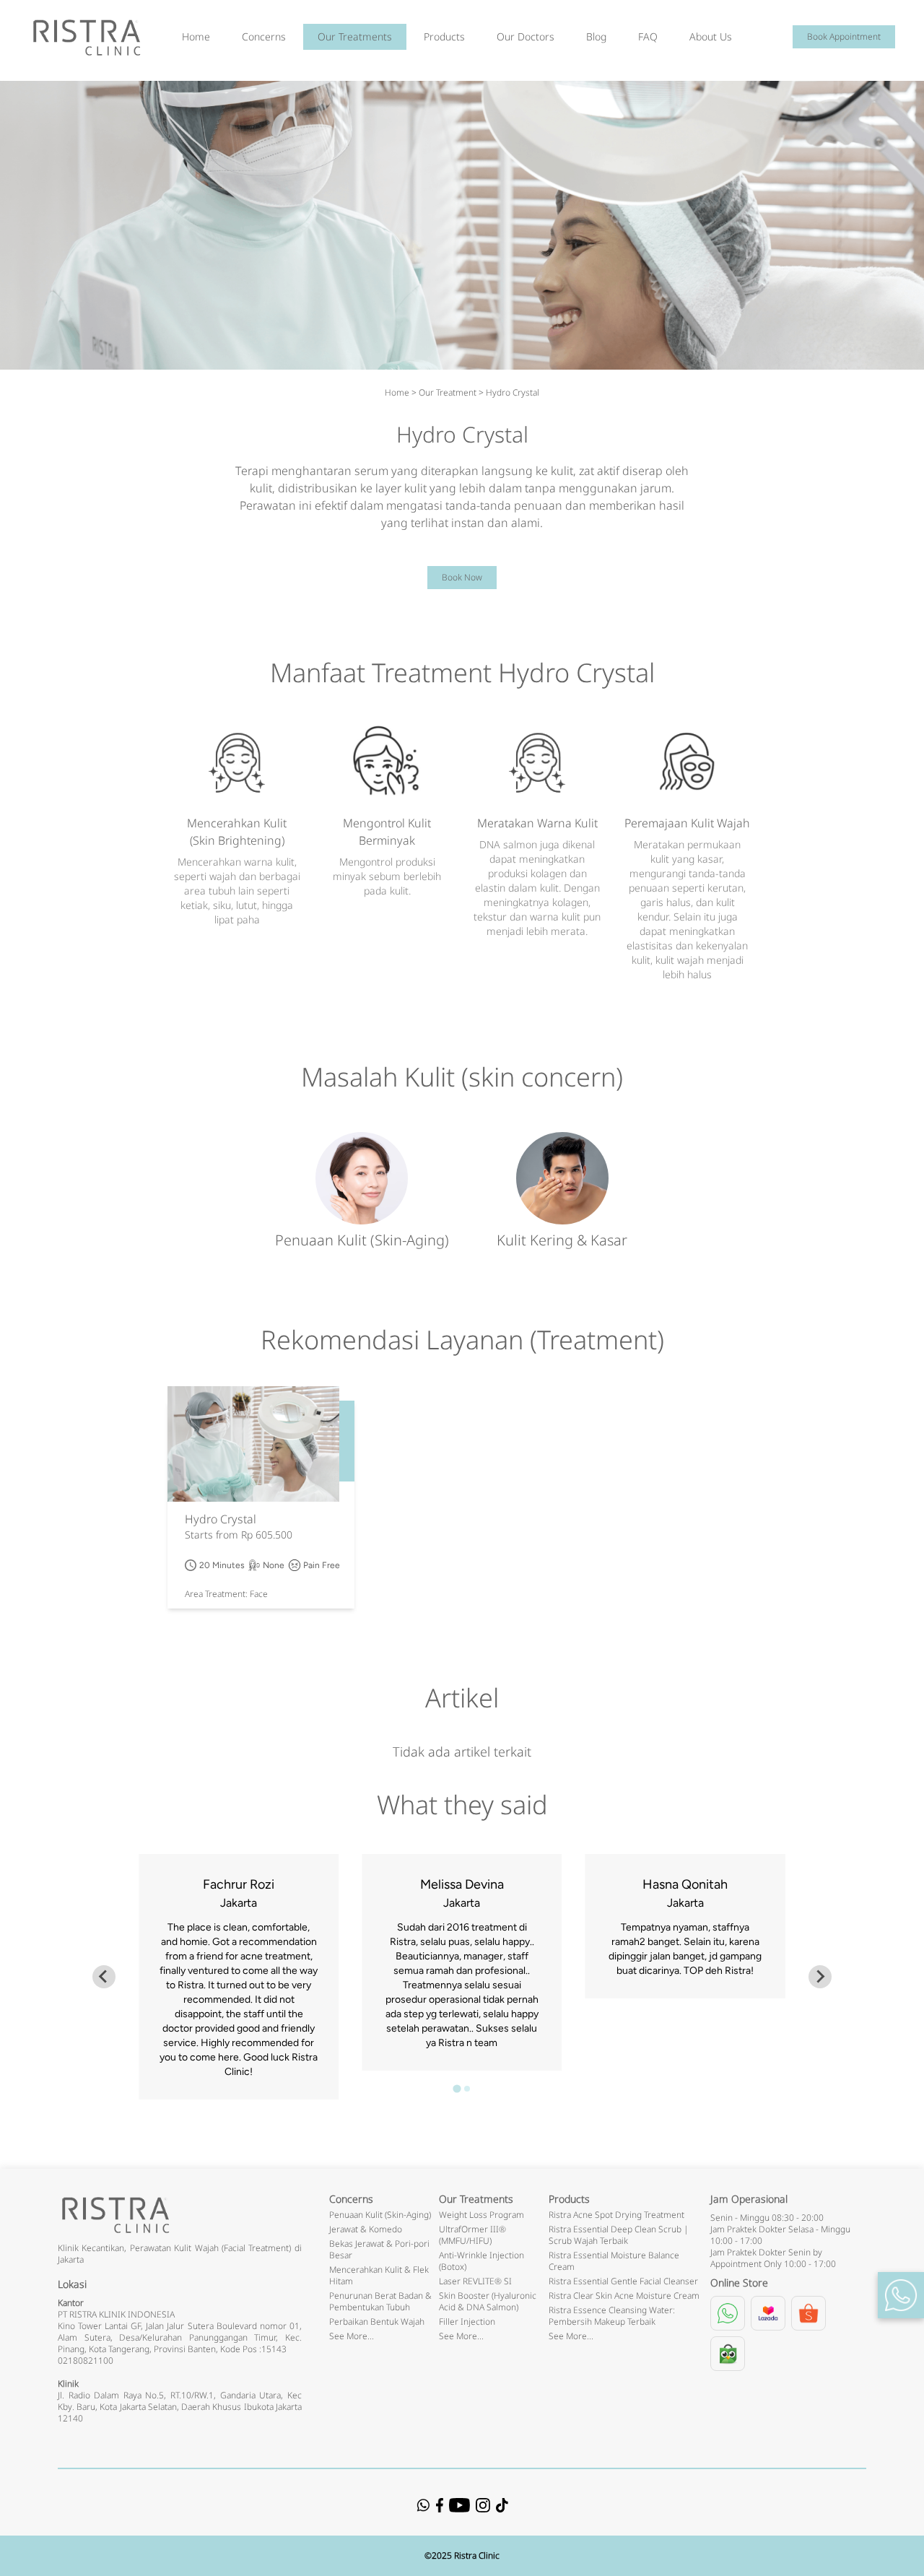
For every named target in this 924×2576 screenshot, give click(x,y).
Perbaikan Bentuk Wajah (377, 2322)
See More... (352, 2336)
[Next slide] (820, 1977)
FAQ (648, 36)
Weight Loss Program (481, 2215)
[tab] (457, 2088)
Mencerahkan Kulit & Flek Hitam (379, 2275)
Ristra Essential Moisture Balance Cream (614, 2261)
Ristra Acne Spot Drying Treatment (616, 2215)
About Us (711, 36)
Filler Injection (467, 2322)
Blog (596, 36)
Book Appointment (844, 36)
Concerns (264, 36)
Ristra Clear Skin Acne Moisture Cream (624, 2296)
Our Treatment (448, 392)
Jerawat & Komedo (366, 2229)
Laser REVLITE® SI (475, 2281)
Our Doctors (526, 36)
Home (196, 36)
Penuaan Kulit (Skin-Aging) (380, 2215)
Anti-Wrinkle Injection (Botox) (481, 2261)
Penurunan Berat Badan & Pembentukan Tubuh (380, 2301)
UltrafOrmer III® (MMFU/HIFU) (472, 2235)
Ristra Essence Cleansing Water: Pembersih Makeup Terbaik (612, 2316)
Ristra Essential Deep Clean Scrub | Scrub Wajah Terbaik (619, 2235)
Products (444, 36)
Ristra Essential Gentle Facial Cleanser (623, 2281)
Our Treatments (355, 36)
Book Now (462, 577)
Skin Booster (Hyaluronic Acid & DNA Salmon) (488, 2301)
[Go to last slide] (104, 1977)
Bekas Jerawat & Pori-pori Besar (379, 2249)
